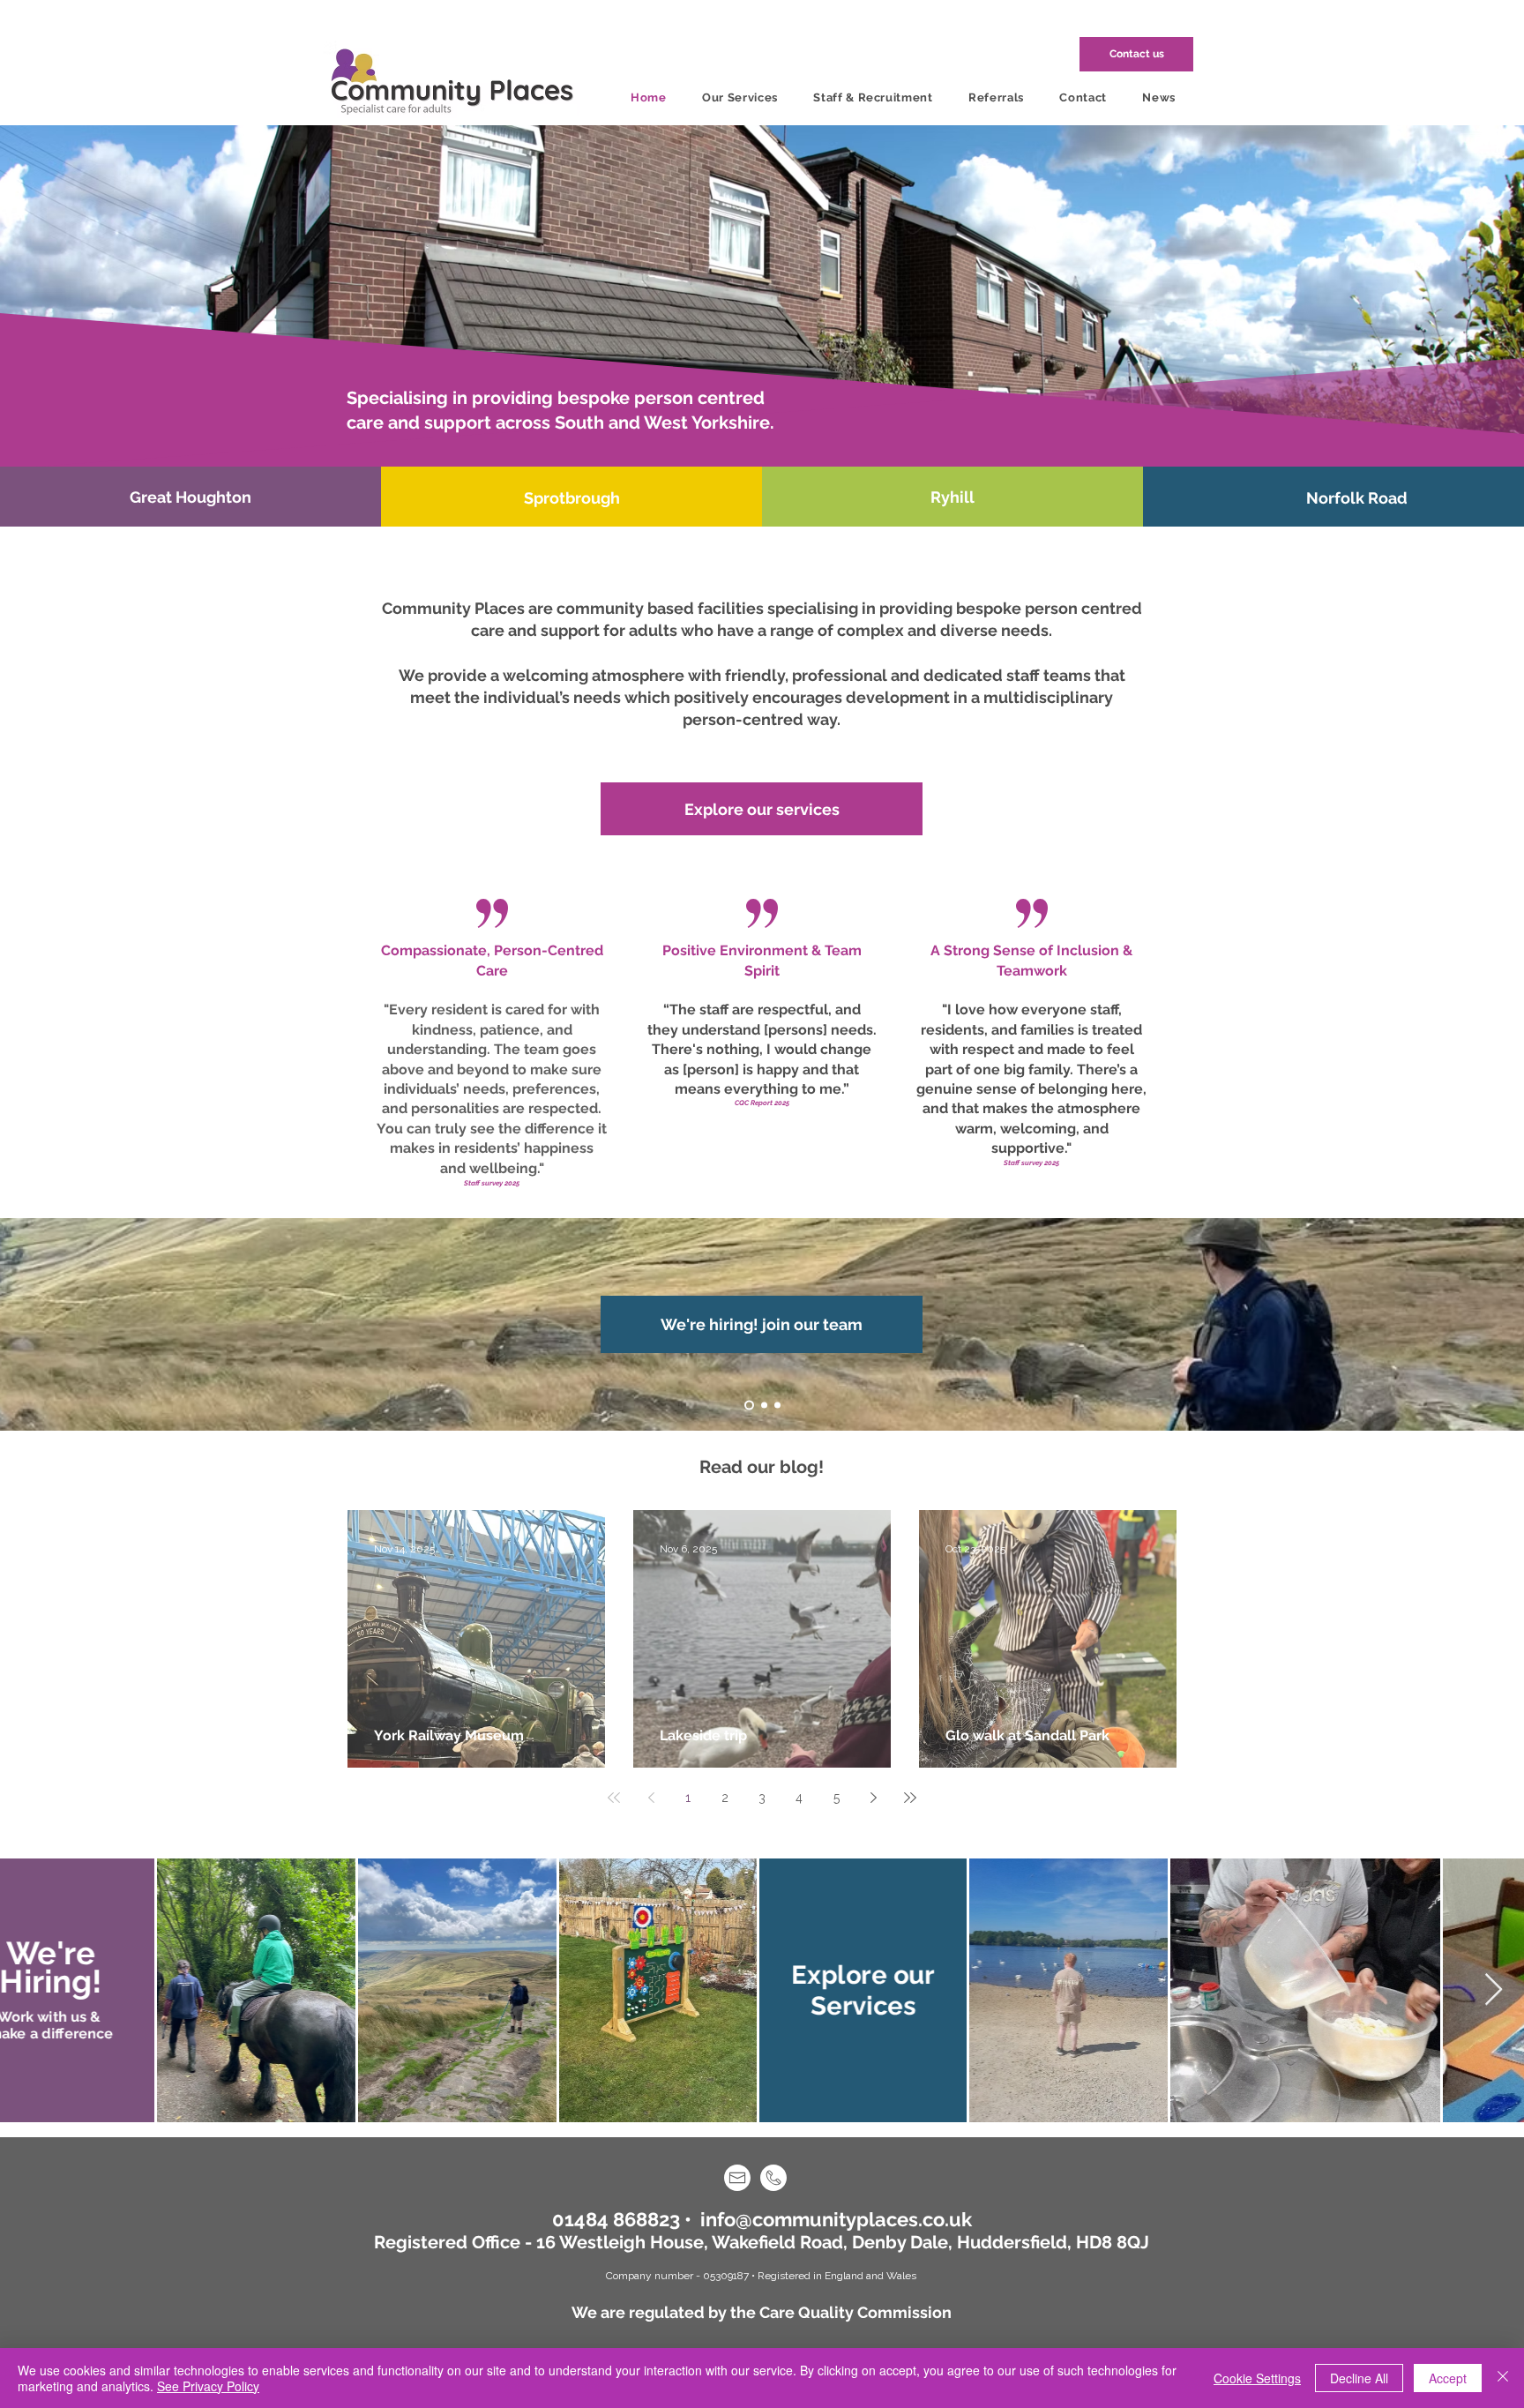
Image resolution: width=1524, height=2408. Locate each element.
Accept (1448, 2378)
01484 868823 (616, 2219)
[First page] (614, 1798)
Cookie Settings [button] (1257, 2378)
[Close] (1503, 2378)
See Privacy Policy (208, 2386)
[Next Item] (1494, 1990)
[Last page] (910, 1798)
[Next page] (873, 1798)
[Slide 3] (777, 1406)
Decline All (1359, 2378)
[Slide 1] (747, 1406)
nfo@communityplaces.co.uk (839, 2219)
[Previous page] (651, 1798)
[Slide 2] (762, 1406)
